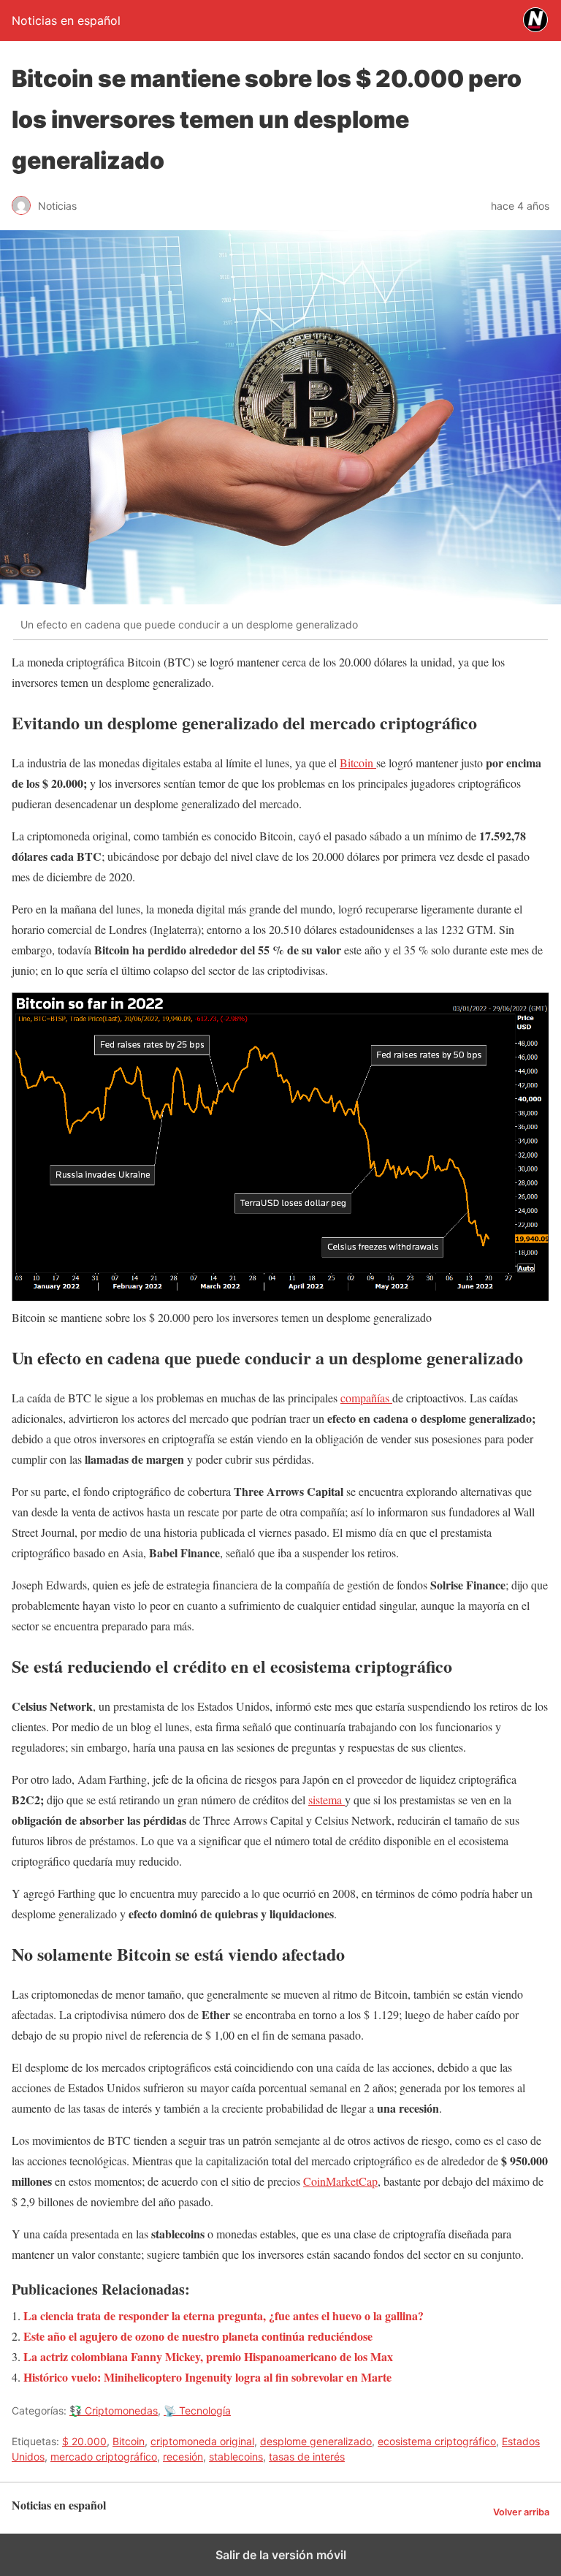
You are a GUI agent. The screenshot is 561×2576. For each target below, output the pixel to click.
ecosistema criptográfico (437, 2441)
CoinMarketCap (340, 2181)
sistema (327, 1800)
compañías (366, 1398)
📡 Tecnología (197, 2410)
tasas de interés (307, 2457)
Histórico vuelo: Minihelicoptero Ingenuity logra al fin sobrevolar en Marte (207, 2377)
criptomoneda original (202, 2441)
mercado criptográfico (104, 2457)
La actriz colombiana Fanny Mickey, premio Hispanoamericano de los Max (208, 2356)
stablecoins (236, 2457)
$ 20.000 (84, 2441)
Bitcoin (358, 763)
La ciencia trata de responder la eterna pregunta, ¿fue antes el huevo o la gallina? (224, 2315)
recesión (183, 2457)
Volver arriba (521, 2512)
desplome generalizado (316, 2441)
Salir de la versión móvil (281, 2555)
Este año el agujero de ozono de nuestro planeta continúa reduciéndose (198, 2336)
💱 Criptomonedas (114, 2410)
